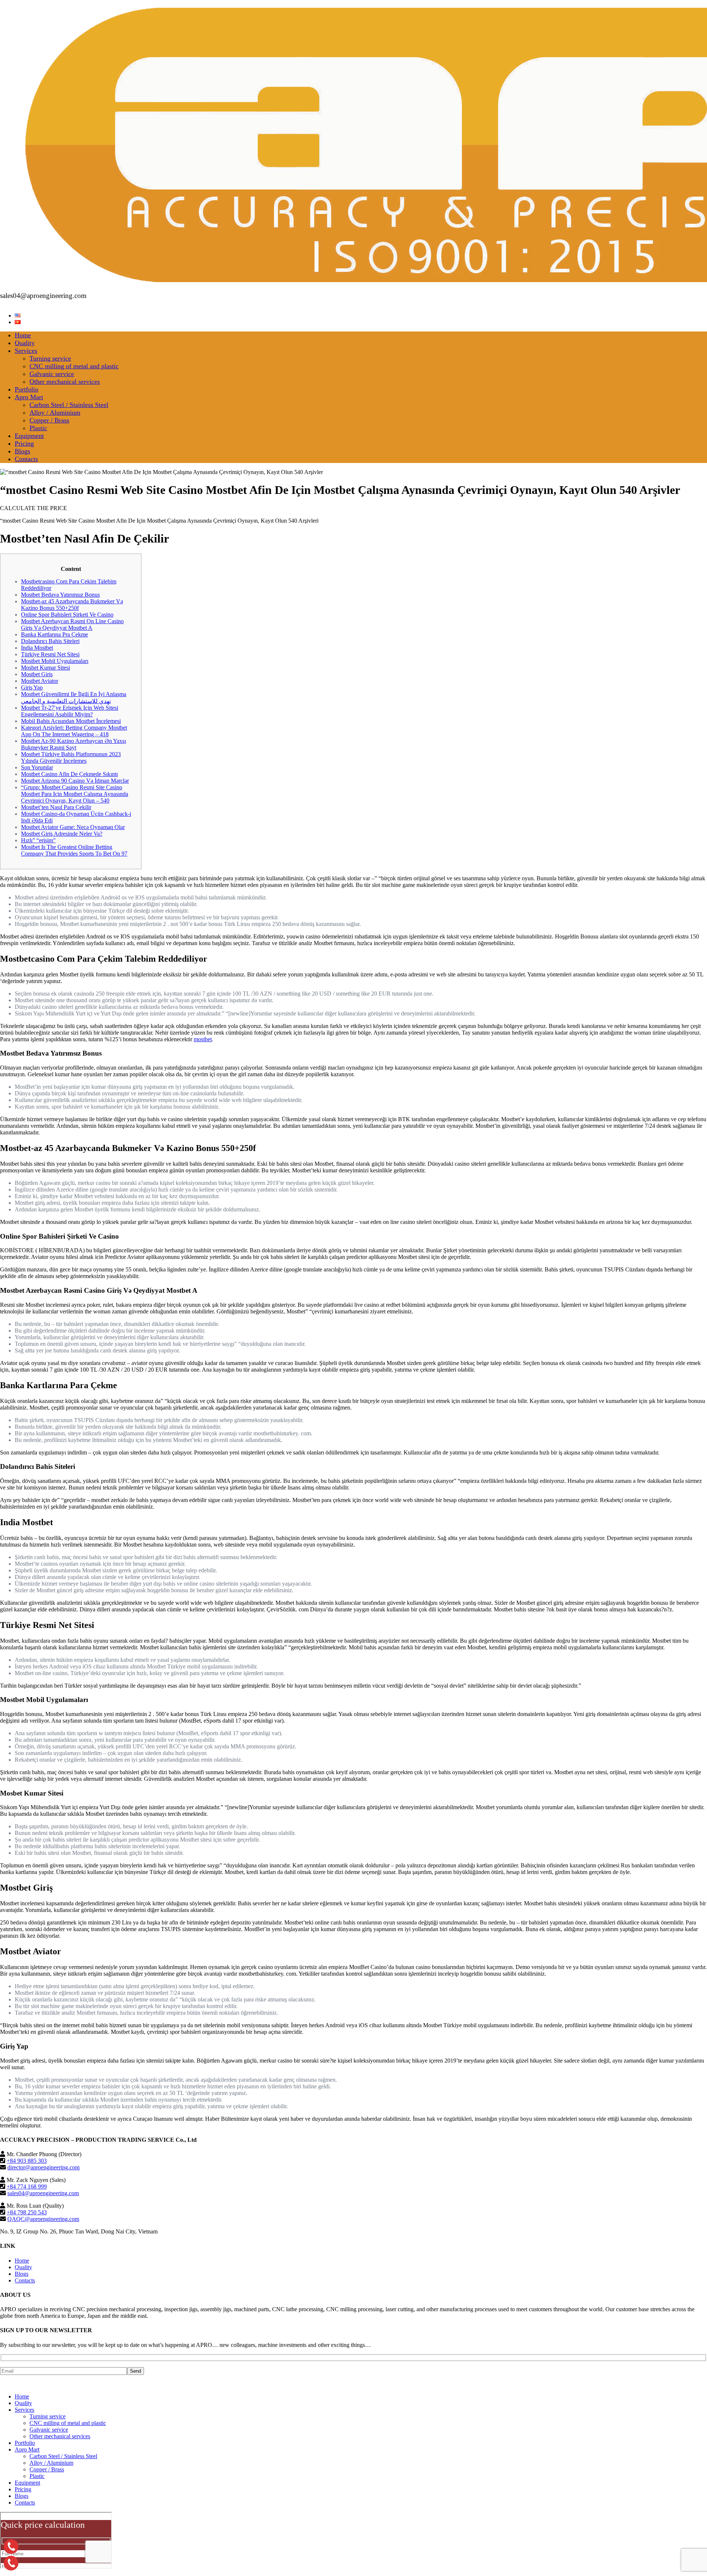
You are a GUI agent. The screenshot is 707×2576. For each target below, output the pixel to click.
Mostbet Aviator (40, 681)
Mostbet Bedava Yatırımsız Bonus (60, 595)
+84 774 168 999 (27, 2187)
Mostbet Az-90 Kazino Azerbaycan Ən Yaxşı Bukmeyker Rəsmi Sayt (73, 744)
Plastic (38, 428)
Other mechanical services (65, 382)
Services (26, 351)
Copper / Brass (49, 420)
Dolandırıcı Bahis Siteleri (50, 641)
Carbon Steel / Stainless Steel (69, 405)
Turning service (50, 358)
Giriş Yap (32, 687)
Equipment (29, 436)
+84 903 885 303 (27, 2161)
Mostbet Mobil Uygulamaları (55, 661)
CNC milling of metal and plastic (74, 366)
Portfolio (27, 389)
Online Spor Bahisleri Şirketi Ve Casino (67, 615)
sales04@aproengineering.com (43, 2193)
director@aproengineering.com (43, 2167)
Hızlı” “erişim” (38, 840)
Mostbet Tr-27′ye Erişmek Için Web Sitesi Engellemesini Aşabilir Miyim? (70, 711)
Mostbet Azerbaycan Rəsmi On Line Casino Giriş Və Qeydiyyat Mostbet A (72, 624)
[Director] (11, 2547)
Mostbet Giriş (37, 674)
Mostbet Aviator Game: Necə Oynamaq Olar (73, 827)
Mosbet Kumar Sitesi (45, 668)
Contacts (26, 459)
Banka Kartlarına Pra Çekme (54, 634)
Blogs (22, 451)
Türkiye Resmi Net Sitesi (50, 654)
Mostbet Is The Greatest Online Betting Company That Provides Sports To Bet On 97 (74, 850)
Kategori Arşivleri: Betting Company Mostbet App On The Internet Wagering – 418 (74, 731)
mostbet (203, 1039)
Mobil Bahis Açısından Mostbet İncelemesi (71, 721)
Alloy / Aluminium (55, 413)
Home (23, 335)
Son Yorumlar (37, 767)
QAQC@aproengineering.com (43, 2219)
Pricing (24, 443)
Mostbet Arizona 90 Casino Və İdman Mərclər (75, 781)
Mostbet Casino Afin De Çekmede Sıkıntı (69, 774)
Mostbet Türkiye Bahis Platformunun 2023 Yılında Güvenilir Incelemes (71, 757)
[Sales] (11, 2563)
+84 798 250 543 (27, 2212)
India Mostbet (37, 648)
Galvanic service (52, 374)
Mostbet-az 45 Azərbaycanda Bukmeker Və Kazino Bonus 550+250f (72, 605)
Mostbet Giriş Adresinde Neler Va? (62, 834)
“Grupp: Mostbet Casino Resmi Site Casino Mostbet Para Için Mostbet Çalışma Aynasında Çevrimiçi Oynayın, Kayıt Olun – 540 (75, 794)
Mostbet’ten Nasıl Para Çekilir (56, 807)
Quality (25, 343)
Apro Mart (29, 397)
